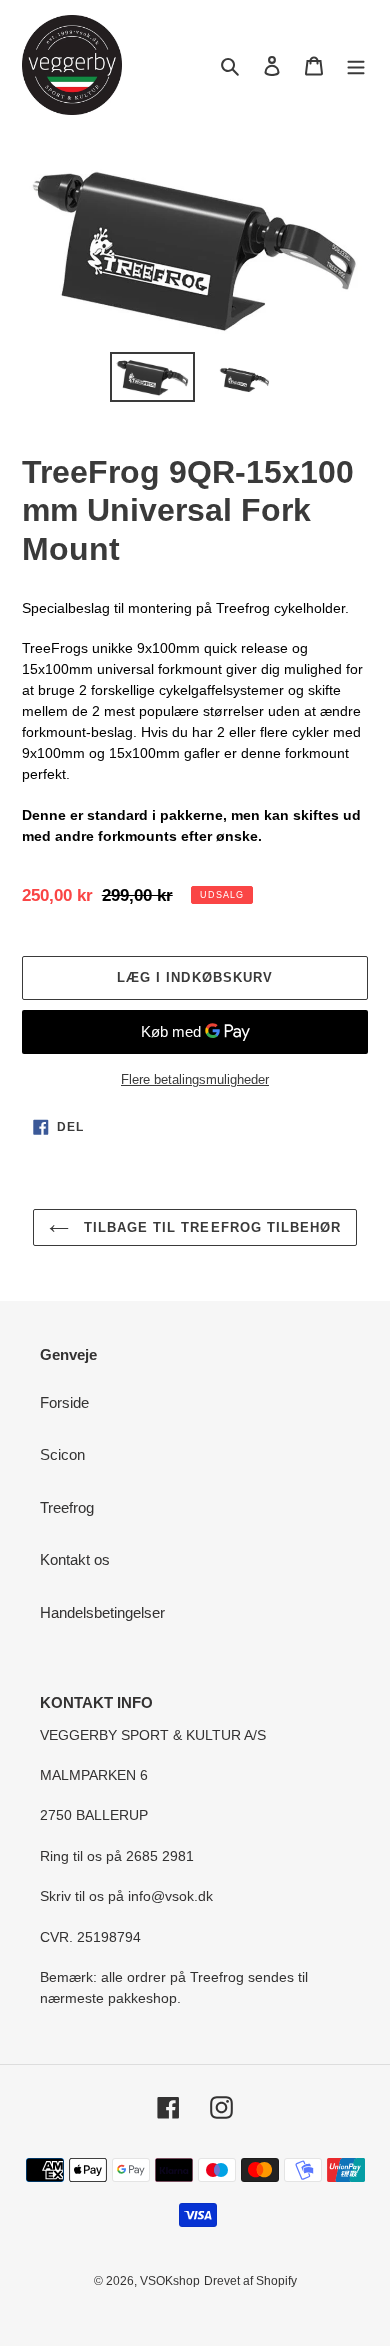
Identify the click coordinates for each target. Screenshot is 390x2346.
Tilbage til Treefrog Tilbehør (210, 1227)
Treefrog (67, 1507)
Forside (64, 1402)
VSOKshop (170, 2281)
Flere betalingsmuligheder (195, 1079)
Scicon (62, 1454)
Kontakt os (75, 1559)
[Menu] (356, 65)
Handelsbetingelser (102, 1612)
